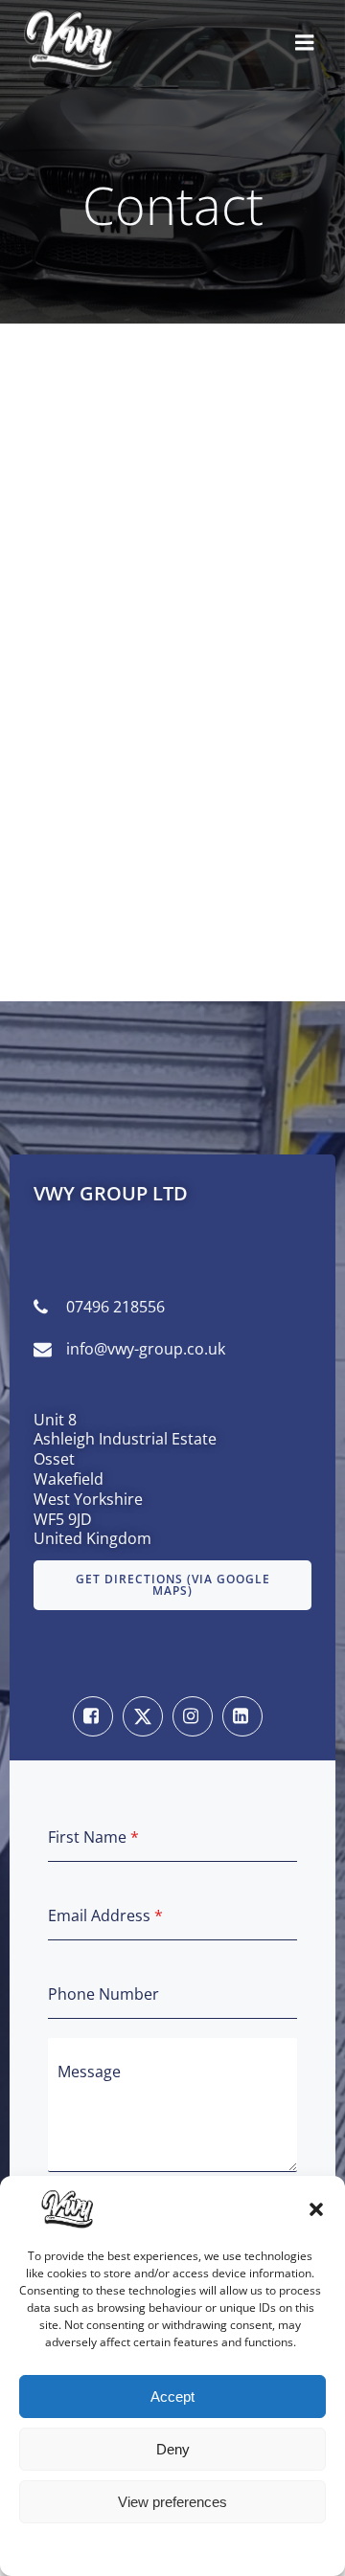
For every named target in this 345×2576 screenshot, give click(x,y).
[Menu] (305, 43)
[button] (316, 2209)
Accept (172, 2397)
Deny (173, 2449)
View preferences (172, 2502)
